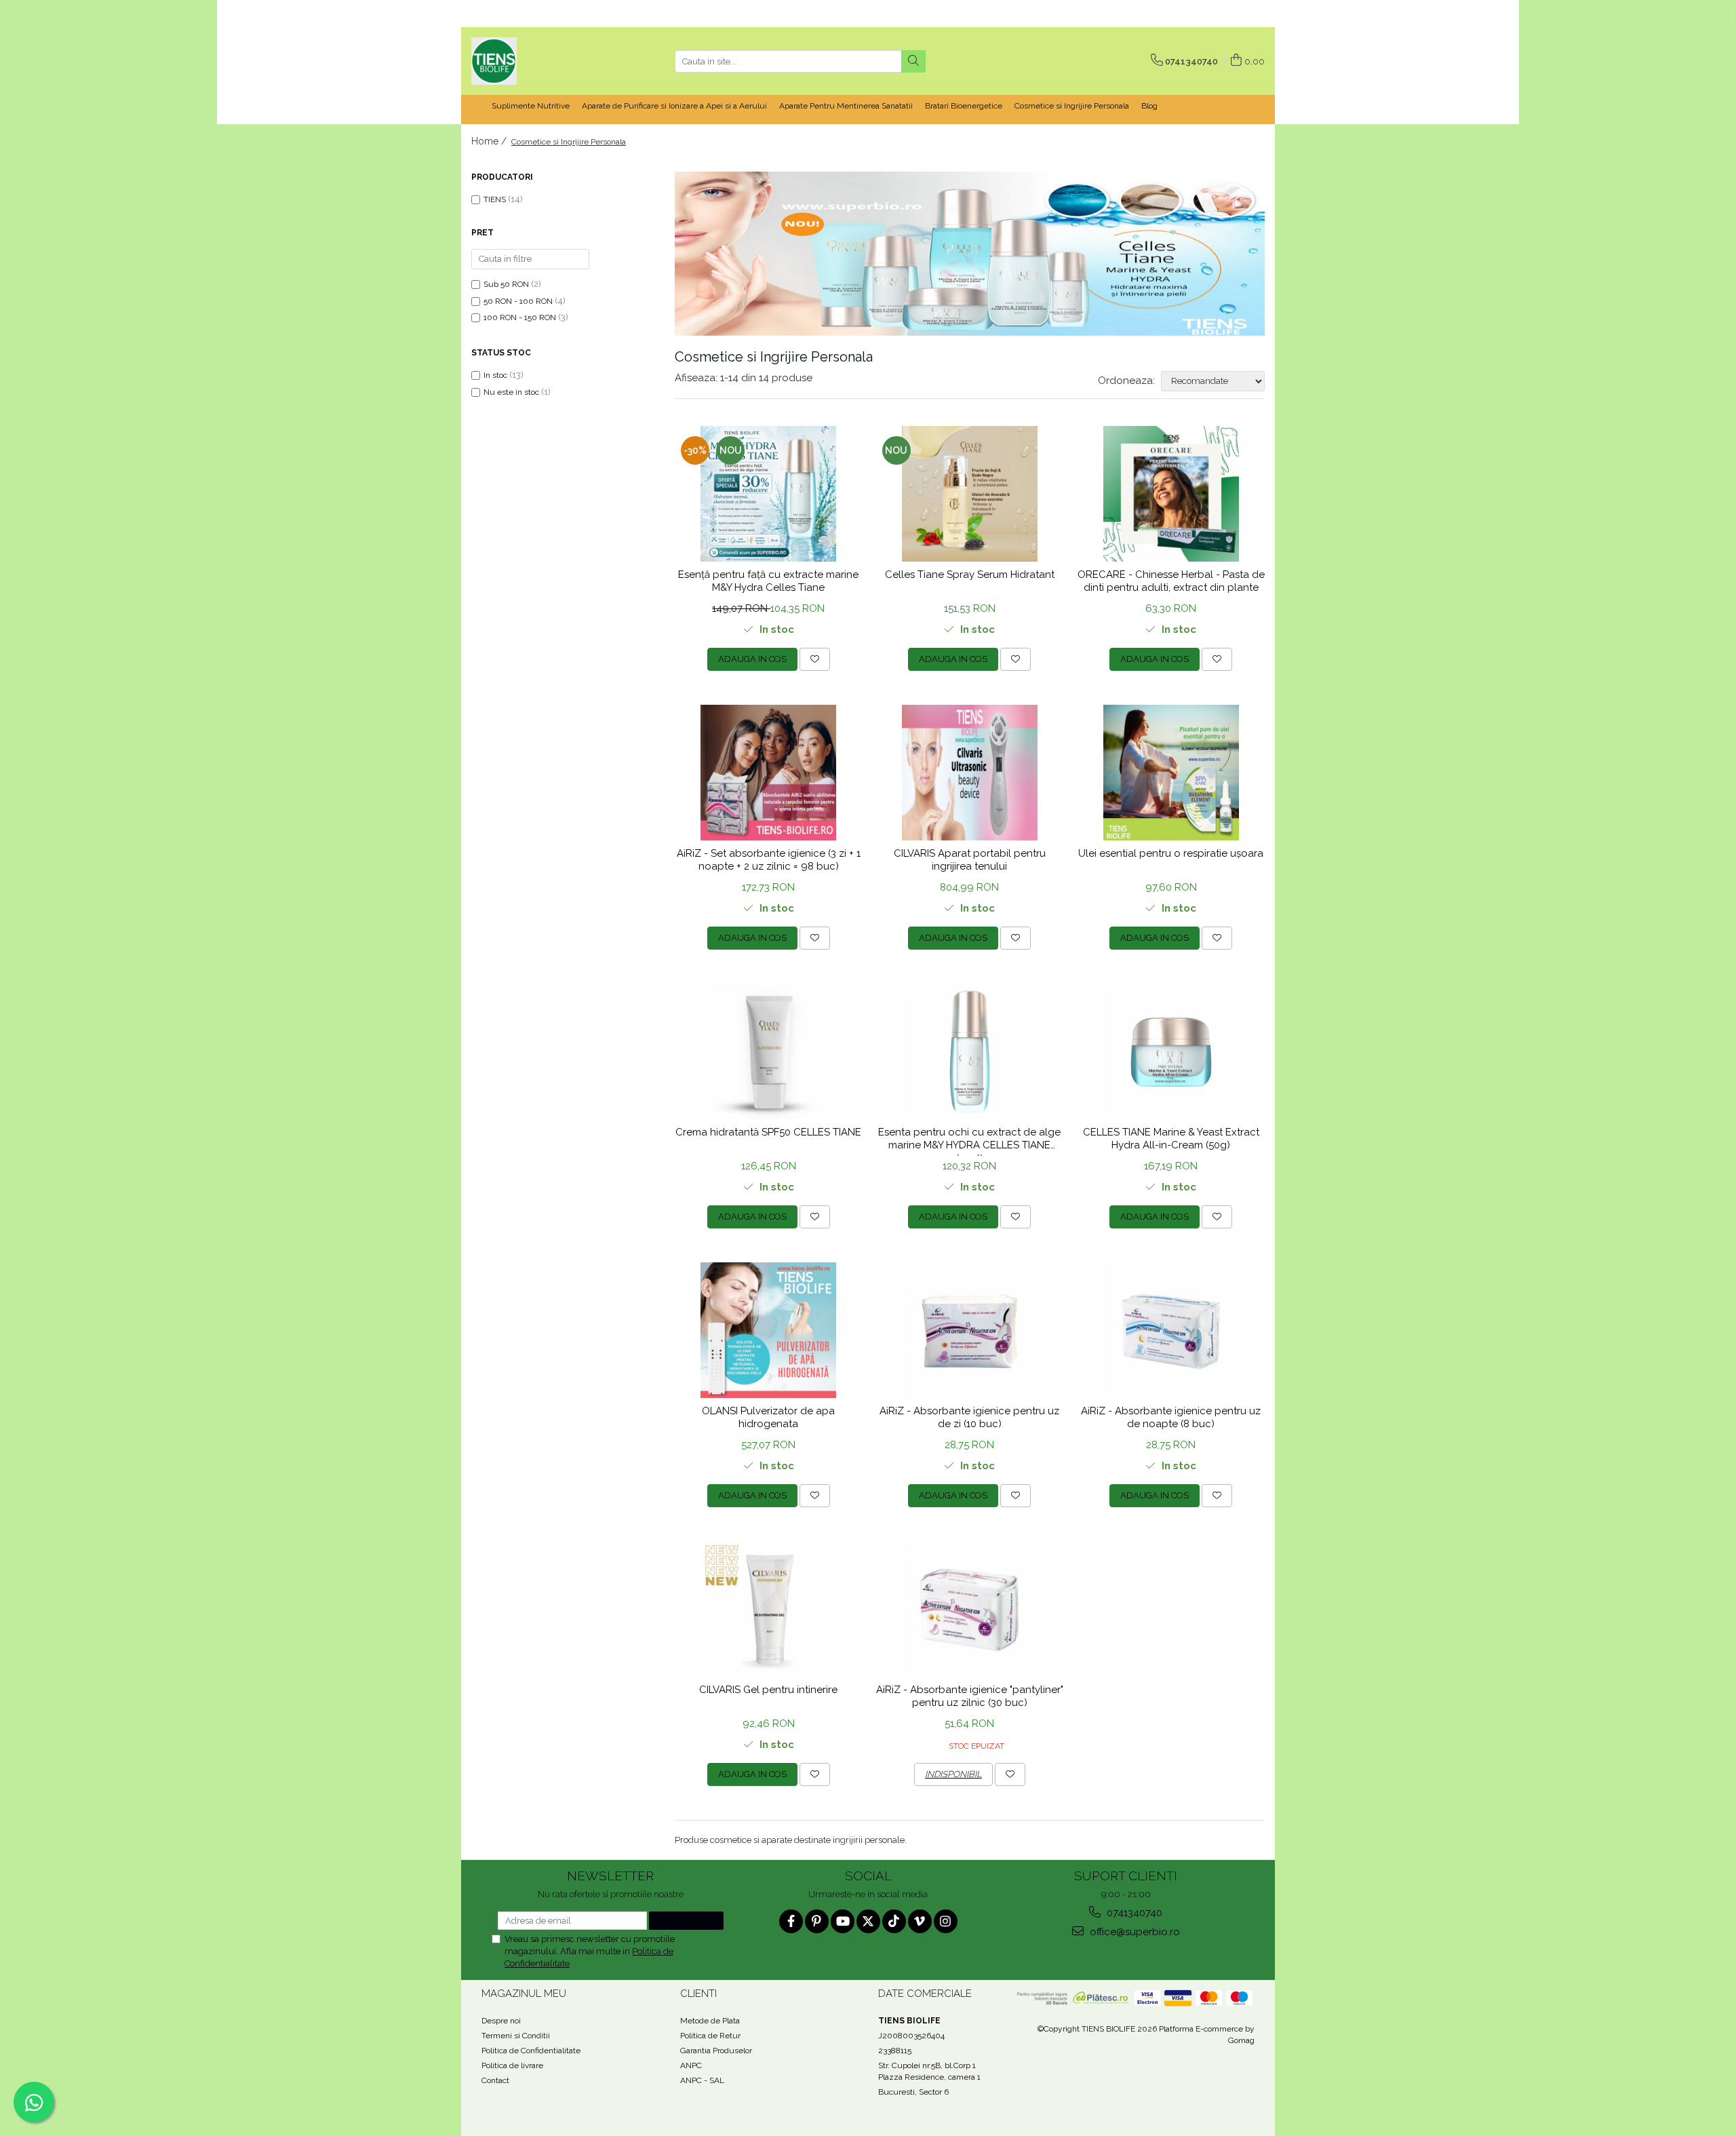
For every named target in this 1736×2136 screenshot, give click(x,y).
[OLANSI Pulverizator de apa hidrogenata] (769, 1330)
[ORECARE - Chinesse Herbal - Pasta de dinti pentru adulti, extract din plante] (1171, 494)
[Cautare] (913, 61)
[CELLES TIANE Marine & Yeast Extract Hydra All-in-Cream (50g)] (1171, 1051)
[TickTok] (894, 1921)
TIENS (495, 199)
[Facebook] (791, 1921)
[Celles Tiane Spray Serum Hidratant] (970, 494)
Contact (495, 2080)
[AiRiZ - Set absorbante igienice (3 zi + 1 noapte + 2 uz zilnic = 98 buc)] (769, 773)
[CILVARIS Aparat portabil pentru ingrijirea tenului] (970, 773)
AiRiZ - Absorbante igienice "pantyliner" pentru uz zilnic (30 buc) (970, 1696)
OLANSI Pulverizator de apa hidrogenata (768, 1418)
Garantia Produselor (716, 2051)
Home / (490, 141)
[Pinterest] (817, 1921)
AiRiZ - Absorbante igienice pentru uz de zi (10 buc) (969, 1418)
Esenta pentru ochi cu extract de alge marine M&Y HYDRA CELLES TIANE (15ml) (969, 1141)
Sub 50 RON (506, 284)
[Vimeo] (920, 1921)
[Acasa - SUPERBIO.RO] (539, 61)
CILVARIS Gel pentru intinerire (768, 1690)
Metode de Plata (710, 2021)
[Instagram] (946, 1921)
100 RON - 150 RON (520, 317)
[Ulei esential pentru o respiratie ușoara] (1171, 773)
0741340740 (1133, 1913)
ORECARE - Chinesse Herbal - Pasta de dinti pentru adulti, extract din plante (1171, 581)
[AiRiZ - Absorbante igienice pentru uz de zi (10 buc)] (970, 1330)
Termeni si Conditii (516, 2036)
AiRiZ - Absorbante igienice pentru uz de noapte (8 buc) (1171, 1418)
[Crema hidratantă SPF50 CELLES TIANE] (769, 1051)
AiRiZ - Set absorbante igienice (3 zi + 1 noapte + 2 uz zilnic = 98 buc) (769, 860)
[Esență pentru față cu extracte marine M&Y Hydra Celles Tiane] (769, 494)
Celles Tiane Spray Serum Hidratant (970, 575)
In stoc (495, 375)
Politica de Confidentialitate (531, 2051)
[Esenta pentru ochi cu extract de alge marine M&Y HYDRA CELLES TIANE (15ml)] (970, 1051)
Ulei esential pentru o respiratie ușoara (1171, 853)
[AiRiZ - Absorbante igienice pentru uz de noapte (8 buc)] (1171, 1330)
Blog (1149, 106)
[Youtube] (843, 1921)
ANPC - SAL (702, 2080)
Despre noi (501, 2021)
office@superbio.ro (1133, 1932)
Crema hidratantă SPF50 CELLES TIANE (768, 1132)
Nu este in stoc (511, 392)
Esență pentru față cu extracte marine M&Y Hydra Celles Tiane (768, 581)
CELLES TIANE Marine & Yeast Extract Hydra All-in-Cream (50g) (1171, 1139)
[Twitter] (868, 1921)
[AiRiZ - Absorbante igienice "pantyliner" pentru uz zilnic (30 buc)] (970, 1609)
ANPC (691, 2065)
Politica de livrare (512, 2065)
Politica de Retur (710, 2036)
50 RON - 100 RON (518, 301)
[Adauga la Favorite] (815, 659)
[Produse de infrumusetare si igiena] (970, 254)
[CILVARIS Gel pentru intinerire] (769, 1609)
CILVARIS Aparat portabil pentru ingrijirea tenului (970, 860)
